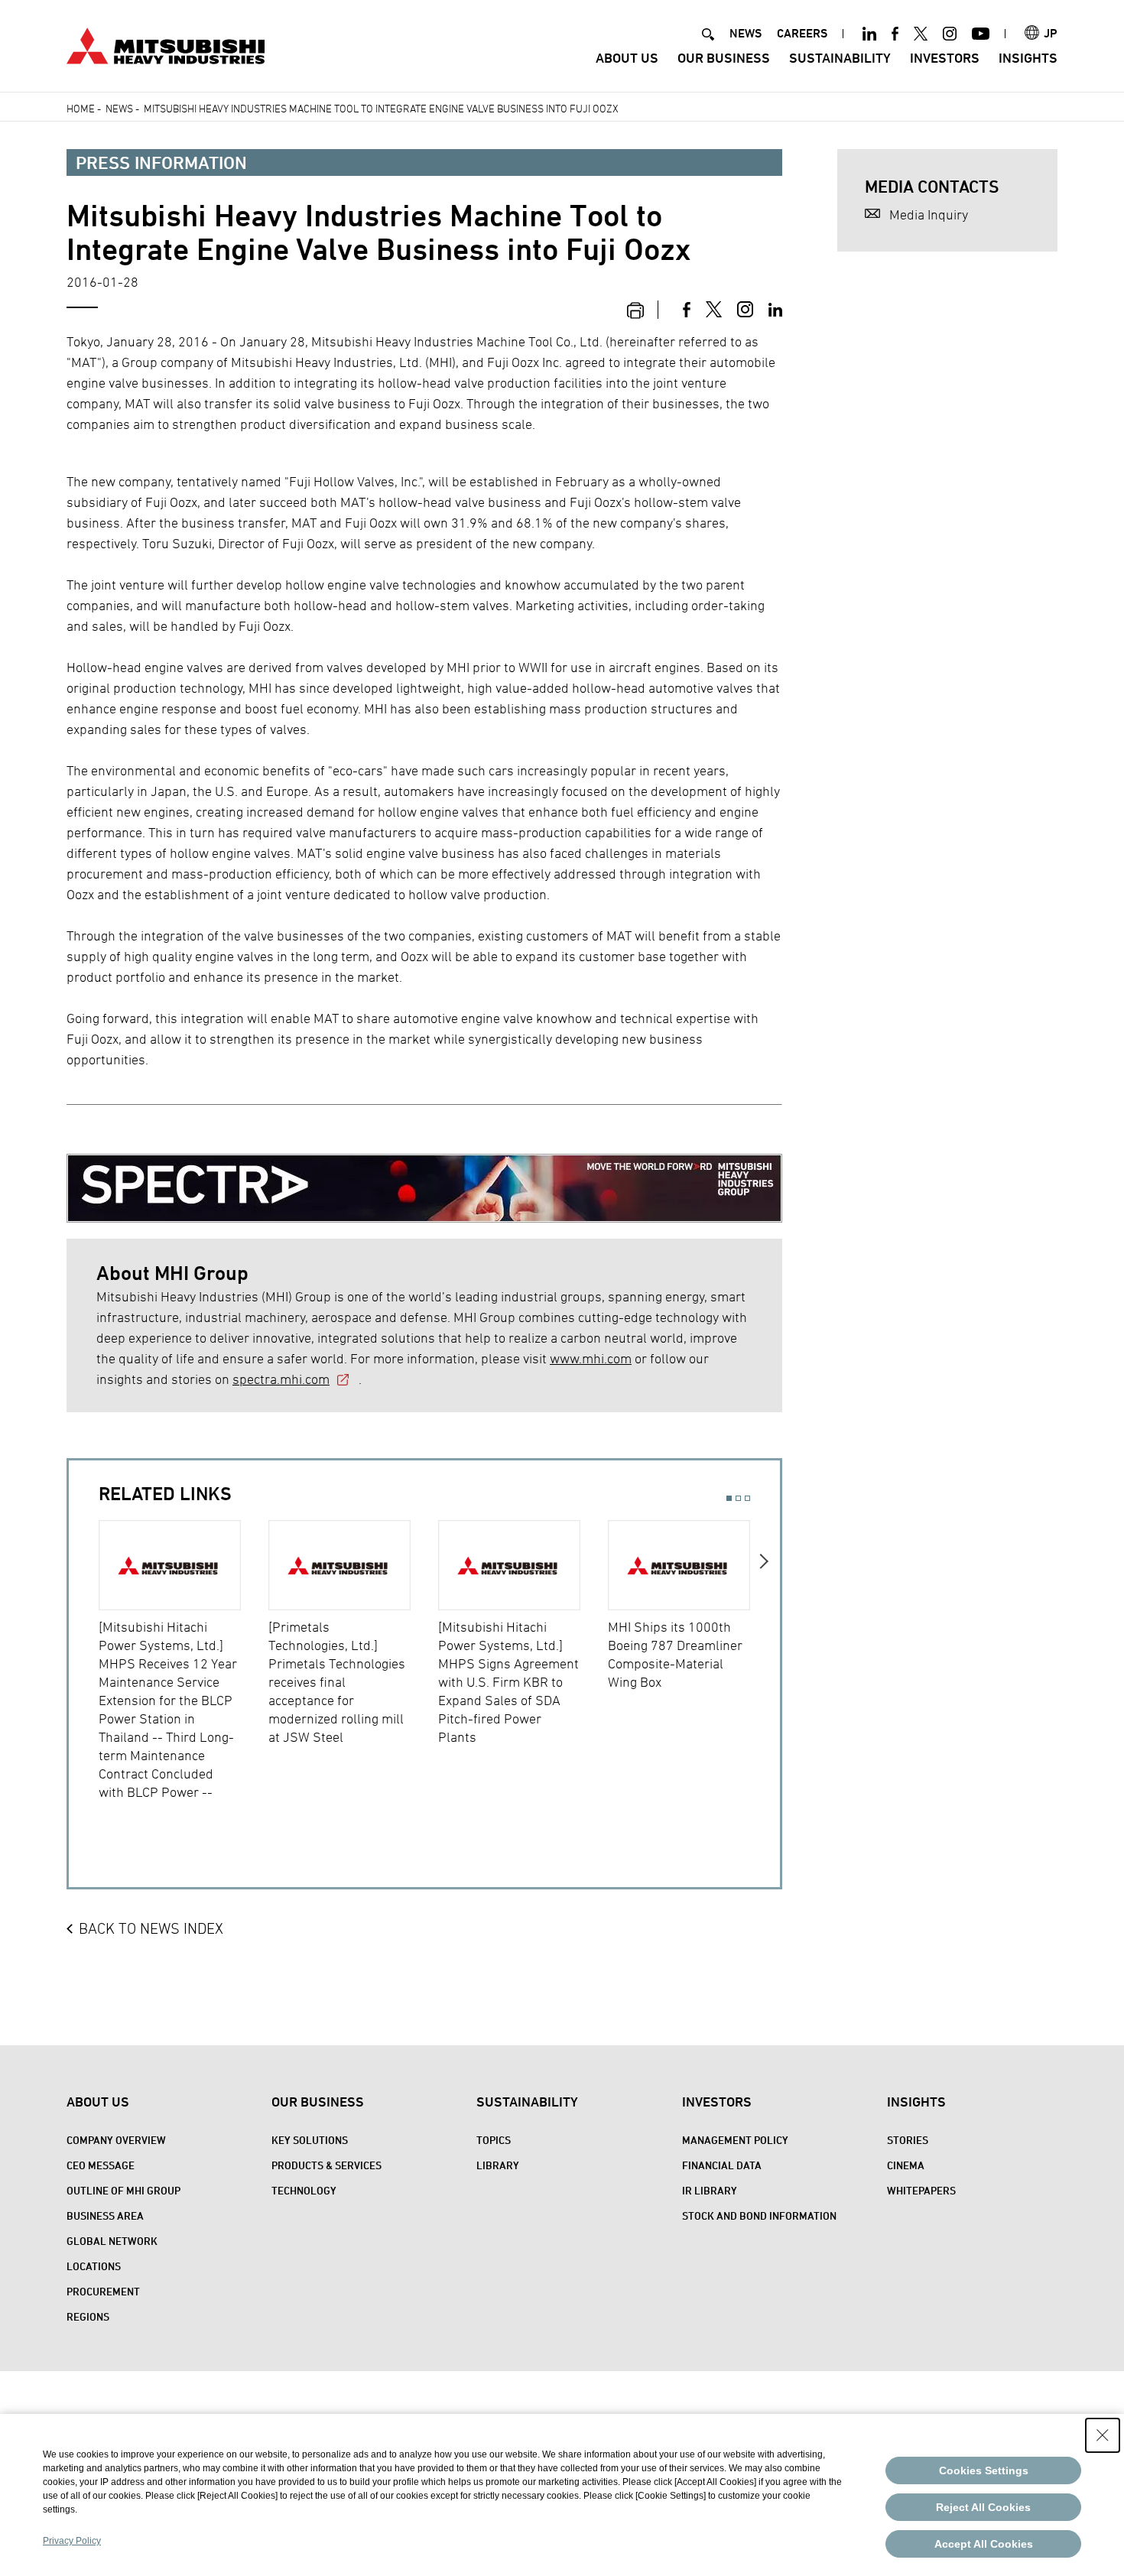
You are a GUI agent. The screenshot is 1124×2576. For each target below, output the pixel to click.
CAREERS (802, 33)
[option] (184, 1661)
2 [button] (738, 1498)
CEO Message (101, 2165)
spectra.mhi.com (281, 1379)
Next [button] (765, 1671)
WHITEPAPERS (921, 2190)
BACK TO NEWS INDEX (151, 1928)
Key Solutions (310, 2140)
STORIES (908, 2140)
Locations (94, 2266)
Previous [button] (84, 1671)
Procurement (103, 2291)
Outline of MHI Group (123, 2190)
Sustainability (840, 58)
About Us (627, 58)
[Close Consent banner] (1103, 2435)
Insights (1028, 58)
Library (498, 2165)
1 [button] (729, 1498)
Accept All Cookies (984, 2544)
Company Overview (116, 2140)
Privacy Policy (72, 2541)
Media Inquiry (929, 214)
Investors (945, 58)
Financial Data (722, 2165)
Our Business (724, 58)
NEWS (746, 33)
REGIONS (88, 2316)
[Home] (166, 44)
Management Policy (735, 2140)
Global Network (112, 2241)
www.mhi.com (591, 1358)
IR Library (710, 2190)
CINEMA (906, 2165)
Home (81, 108)
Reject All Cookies (983, 2507)
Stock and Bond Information (759, 2215)
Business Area (105, 2215)
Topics (494, 2140)
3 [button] (747, 1498)
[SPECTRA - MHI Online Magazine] (424, 1176)
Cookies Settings (984, 2470)
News (119, 108)
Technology (304, 2190)
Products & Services (326, 2165)
